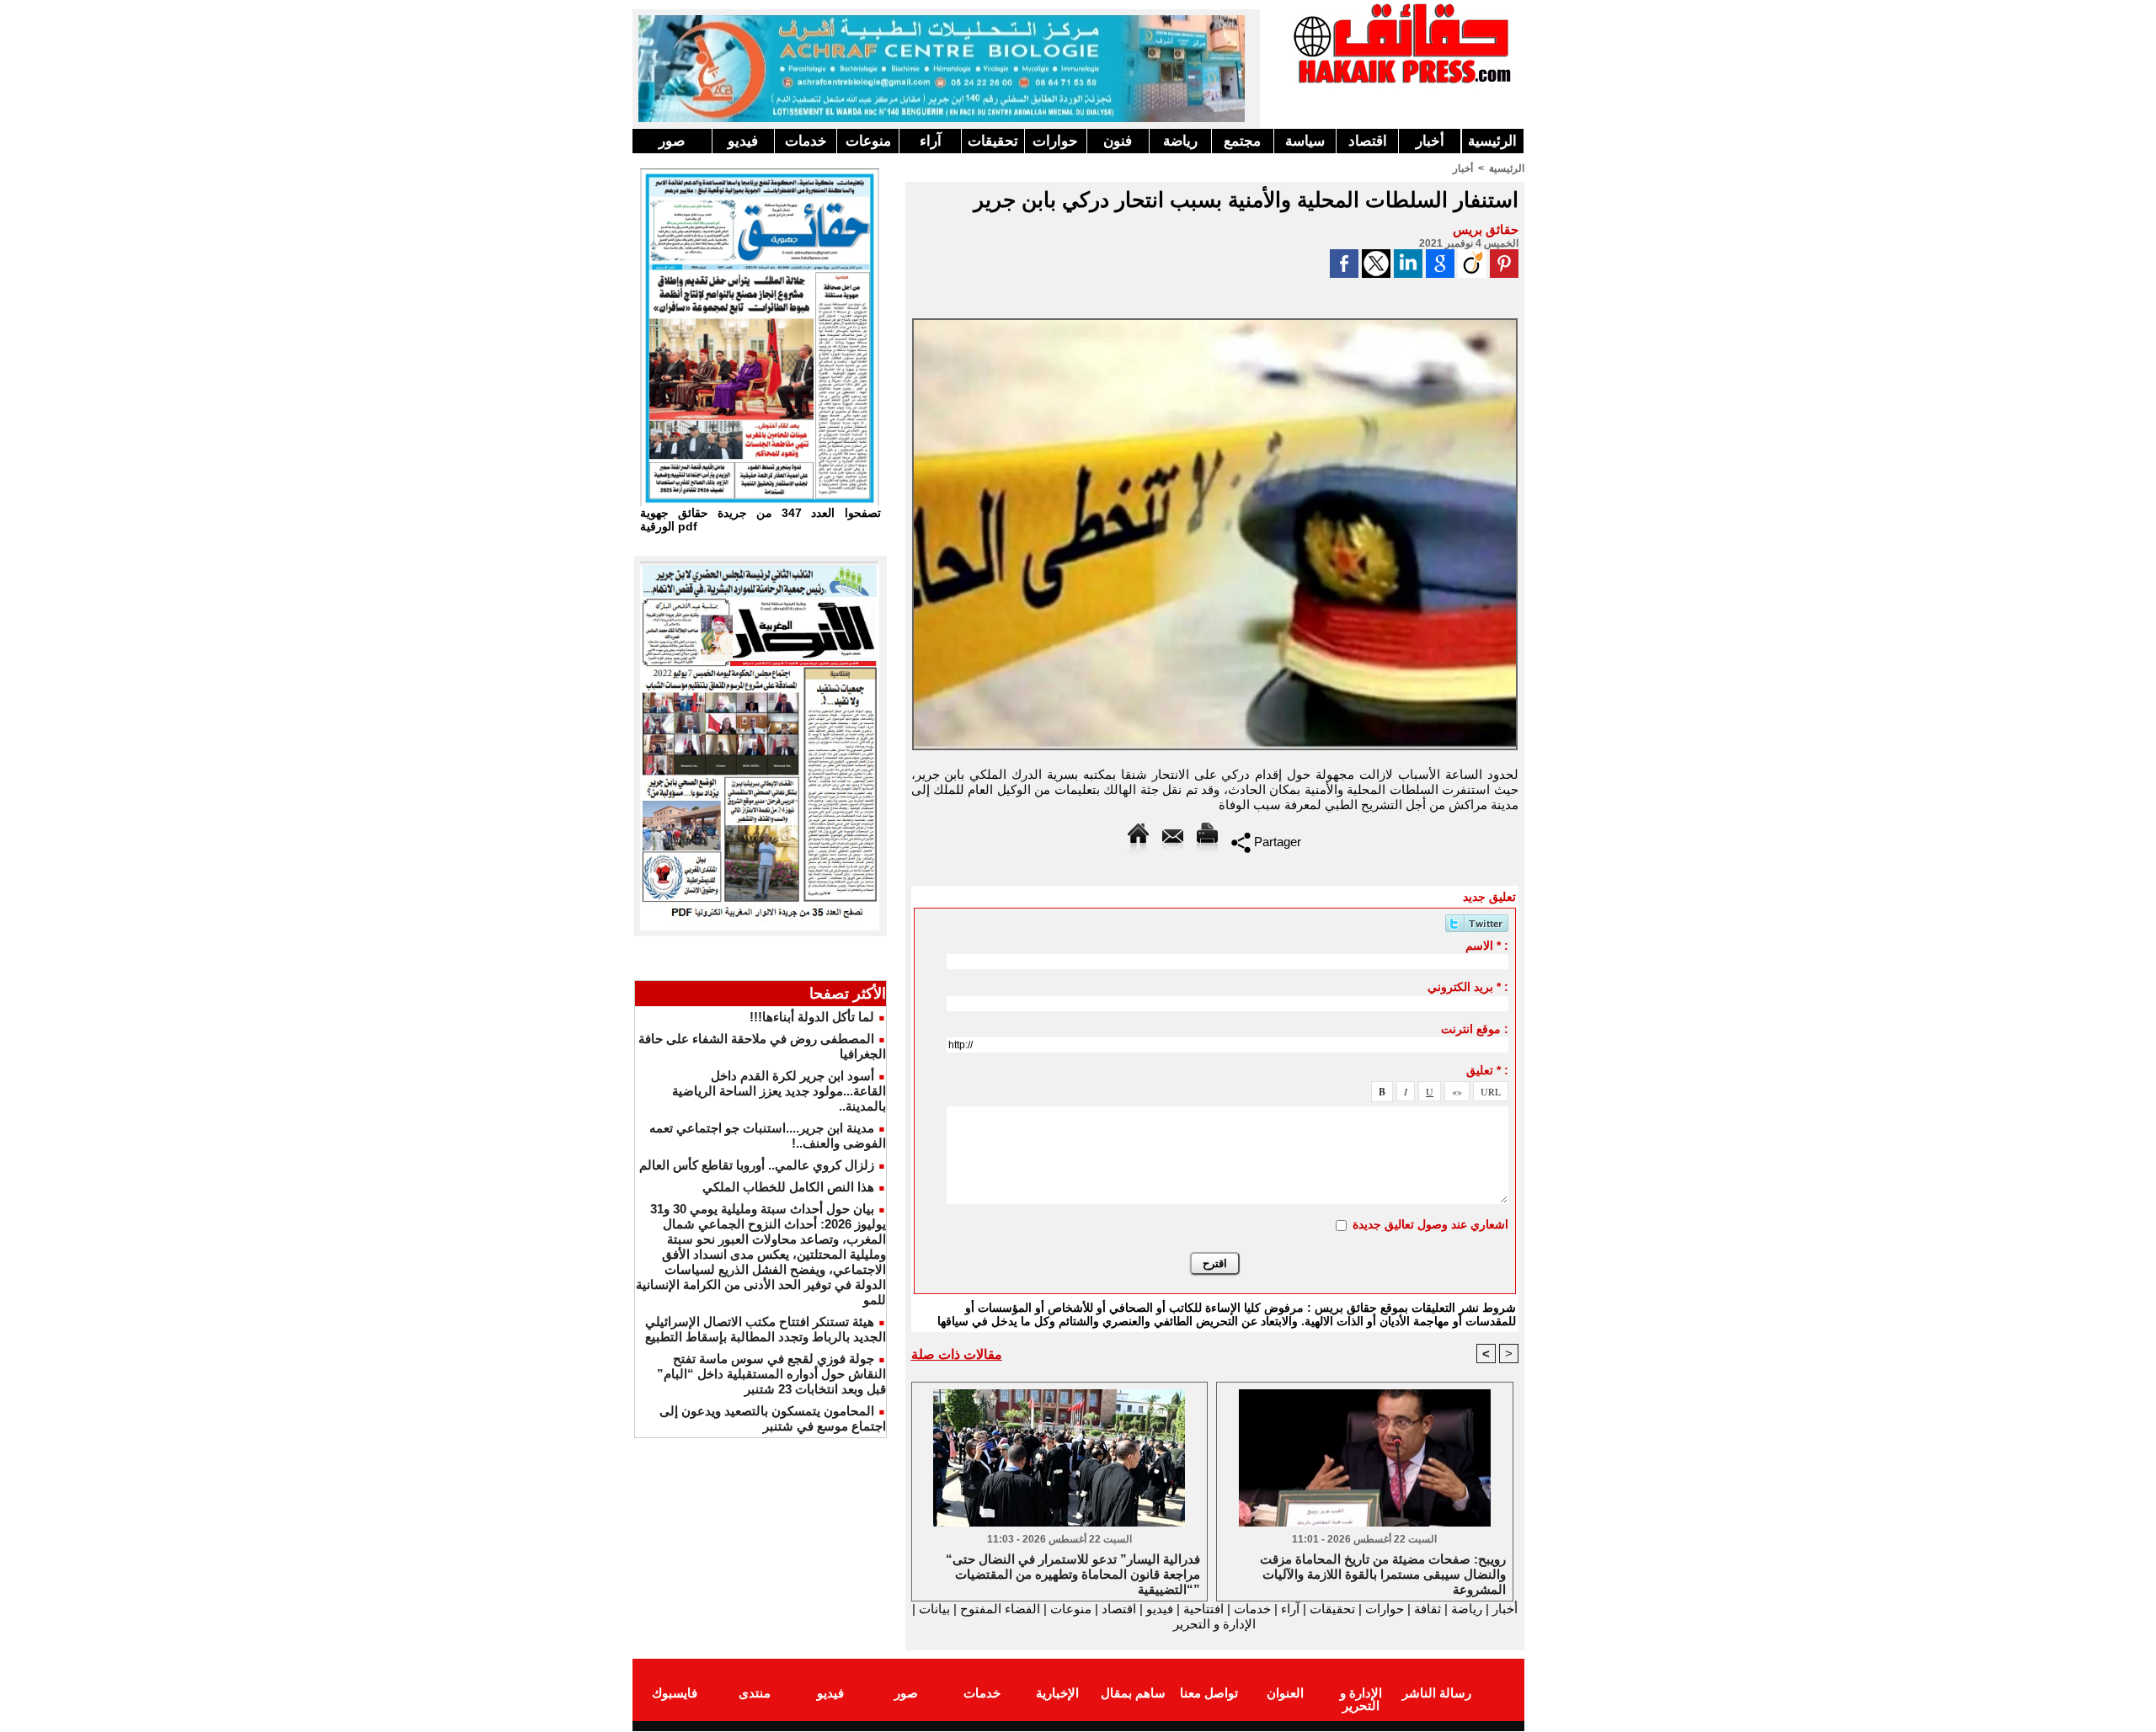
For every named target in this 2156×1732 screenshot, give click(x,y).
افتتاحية (1203, 1609)
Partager (1276, 842)
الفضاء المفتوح (998, 1609)
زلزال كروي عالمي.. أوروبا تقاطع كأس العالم (757, 1165)
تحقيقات (993, 141)
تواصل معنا (1209, 1693)
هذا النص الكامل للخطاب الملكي (788, 1187)
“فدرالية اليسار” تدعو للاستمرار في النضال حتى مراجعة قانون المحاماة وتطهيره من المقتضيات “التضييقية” (1073, 1573)
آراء (931, 141)
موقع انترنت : (1475, 1029)
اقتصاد (1368, 141)
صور (672, 141)
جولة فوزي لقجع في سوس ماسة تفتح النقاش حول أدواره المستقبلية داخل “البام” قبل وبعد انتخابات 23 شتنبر (771, 1374)
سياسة (1305, 141)
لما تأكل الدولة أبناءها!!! (812, 1017)
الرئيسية (1492, 141)
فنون (1118, 141)
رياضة (1180, 141)
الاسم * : (1487, 946)
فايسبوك (675, 1693)
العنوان (1285, 1693)
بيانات (934, 1609)
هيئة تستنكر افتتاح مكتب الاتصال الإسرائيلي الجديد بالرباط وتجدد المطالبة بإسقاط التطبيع (766, 1329)
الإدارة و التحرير (1214, 1624)
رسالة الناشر (1437, 1693)
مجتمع (1242, 141)
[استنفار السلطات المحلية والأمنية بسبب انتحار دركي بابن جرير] (1215, 323)
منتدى (755, 1693)
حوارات (1055, 141)
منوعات (868, 141)
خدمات (806, 141)
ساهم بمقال (1133, 1693)
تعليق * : (1487, 1070)
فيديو (743, 141)
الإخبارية (1057, 1693)
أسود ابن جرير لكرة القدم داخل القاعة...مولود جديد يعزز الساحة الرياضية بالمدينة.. (779, 1091)
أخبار (1430, 141)
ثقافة (1428, 1609)
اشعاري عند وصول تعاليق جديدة (1430, 1224)
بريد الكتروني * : (1468, 987)
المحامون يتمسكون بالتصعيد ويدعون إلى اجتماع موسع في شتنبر (773, 1418)
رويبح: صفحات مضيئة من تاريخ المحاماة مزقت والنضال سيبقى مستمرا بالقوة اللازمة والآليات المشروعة (1383, 1573)
